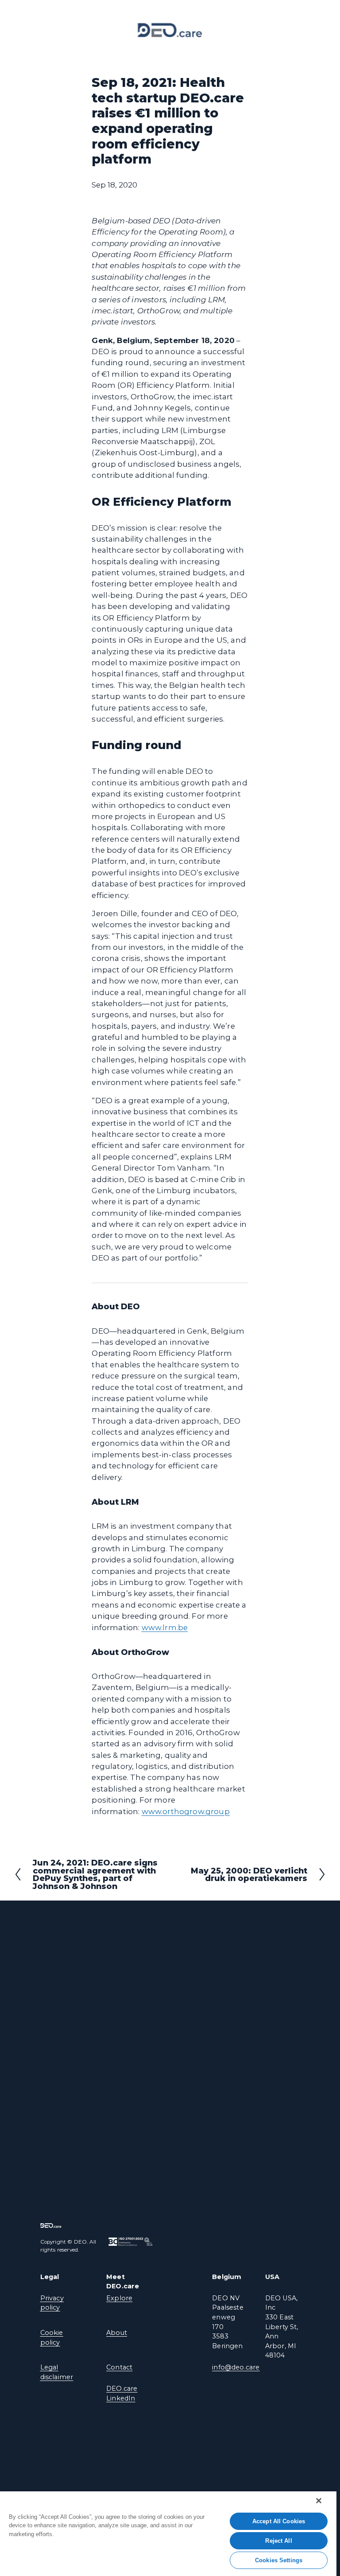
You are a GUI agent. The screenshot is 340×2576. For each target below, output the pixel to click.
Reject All (278, 2541)
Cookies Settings (279, 2560)
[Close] (319, 2501)
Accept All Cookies (279, 2521)
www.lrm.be (165, 1628)
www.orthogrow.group (186, 1811)
